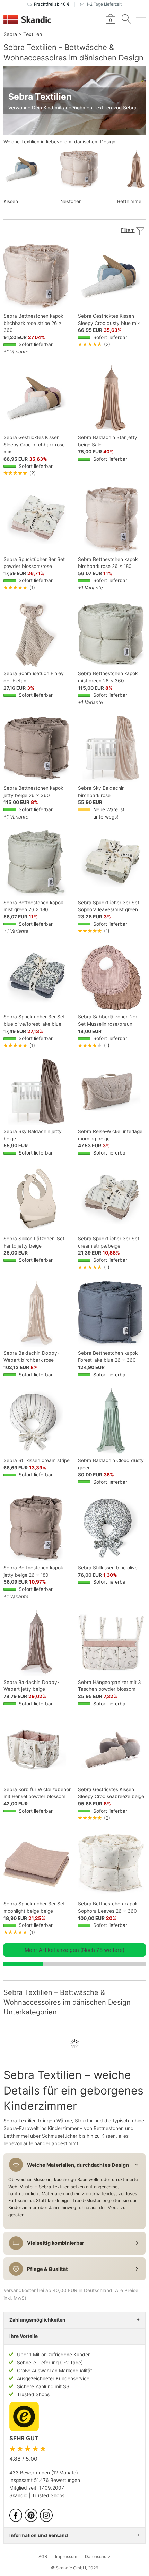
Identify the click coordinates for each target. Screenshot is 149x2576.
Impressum (66, 2556)
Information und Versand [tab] (39, 2535)
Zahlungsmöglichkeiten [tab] (37, 2320)
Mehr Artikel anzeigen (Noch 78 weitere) (74, 1950)
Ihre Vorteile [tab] (24, 2336)
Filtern (128, 230)
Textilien (33, 34)
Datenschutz (98, 2556)
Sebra (10, 34)
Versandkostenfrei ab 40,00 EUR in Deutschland (58, 2290)
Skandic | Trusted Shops (37, 2495)
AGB (43, 2556)
